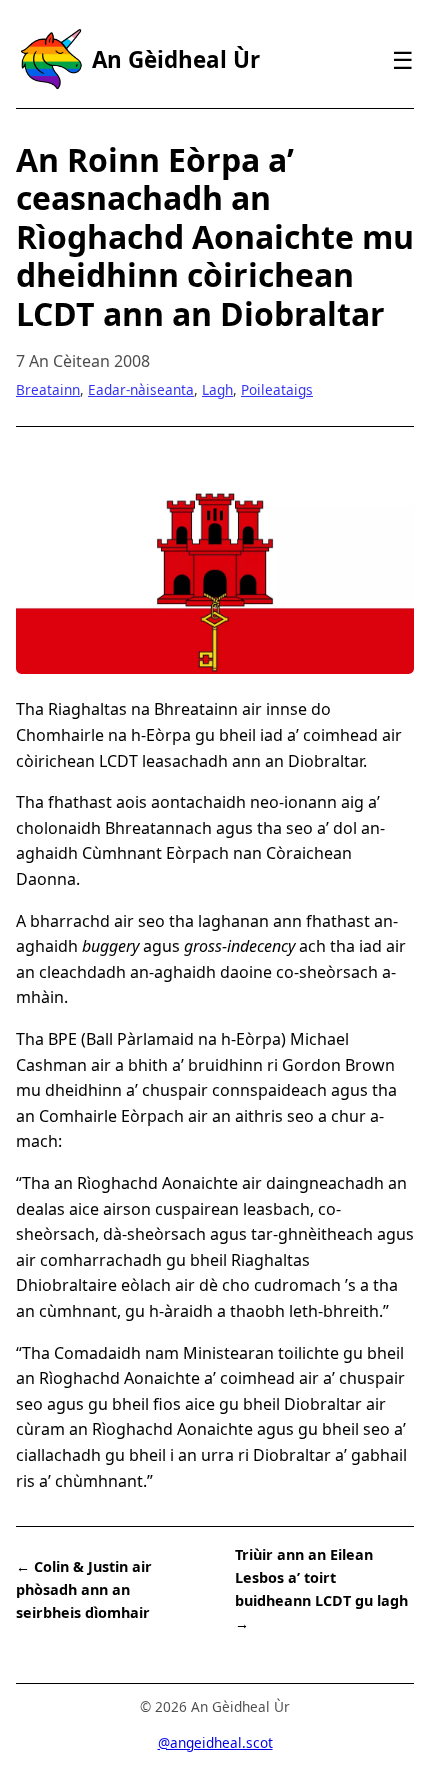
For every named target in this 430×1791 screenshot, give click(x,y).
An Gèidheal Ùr (176, 59)
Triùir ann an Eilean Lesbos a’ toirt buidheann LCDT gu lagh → (321, 1589)
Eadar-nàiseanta (141, 389)
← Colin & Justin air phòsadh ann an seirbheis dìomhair (84, 1589)
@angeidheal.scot (215, 1742)
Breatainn (48, 389)
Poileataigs (277, 389)
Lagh (217, 389)
